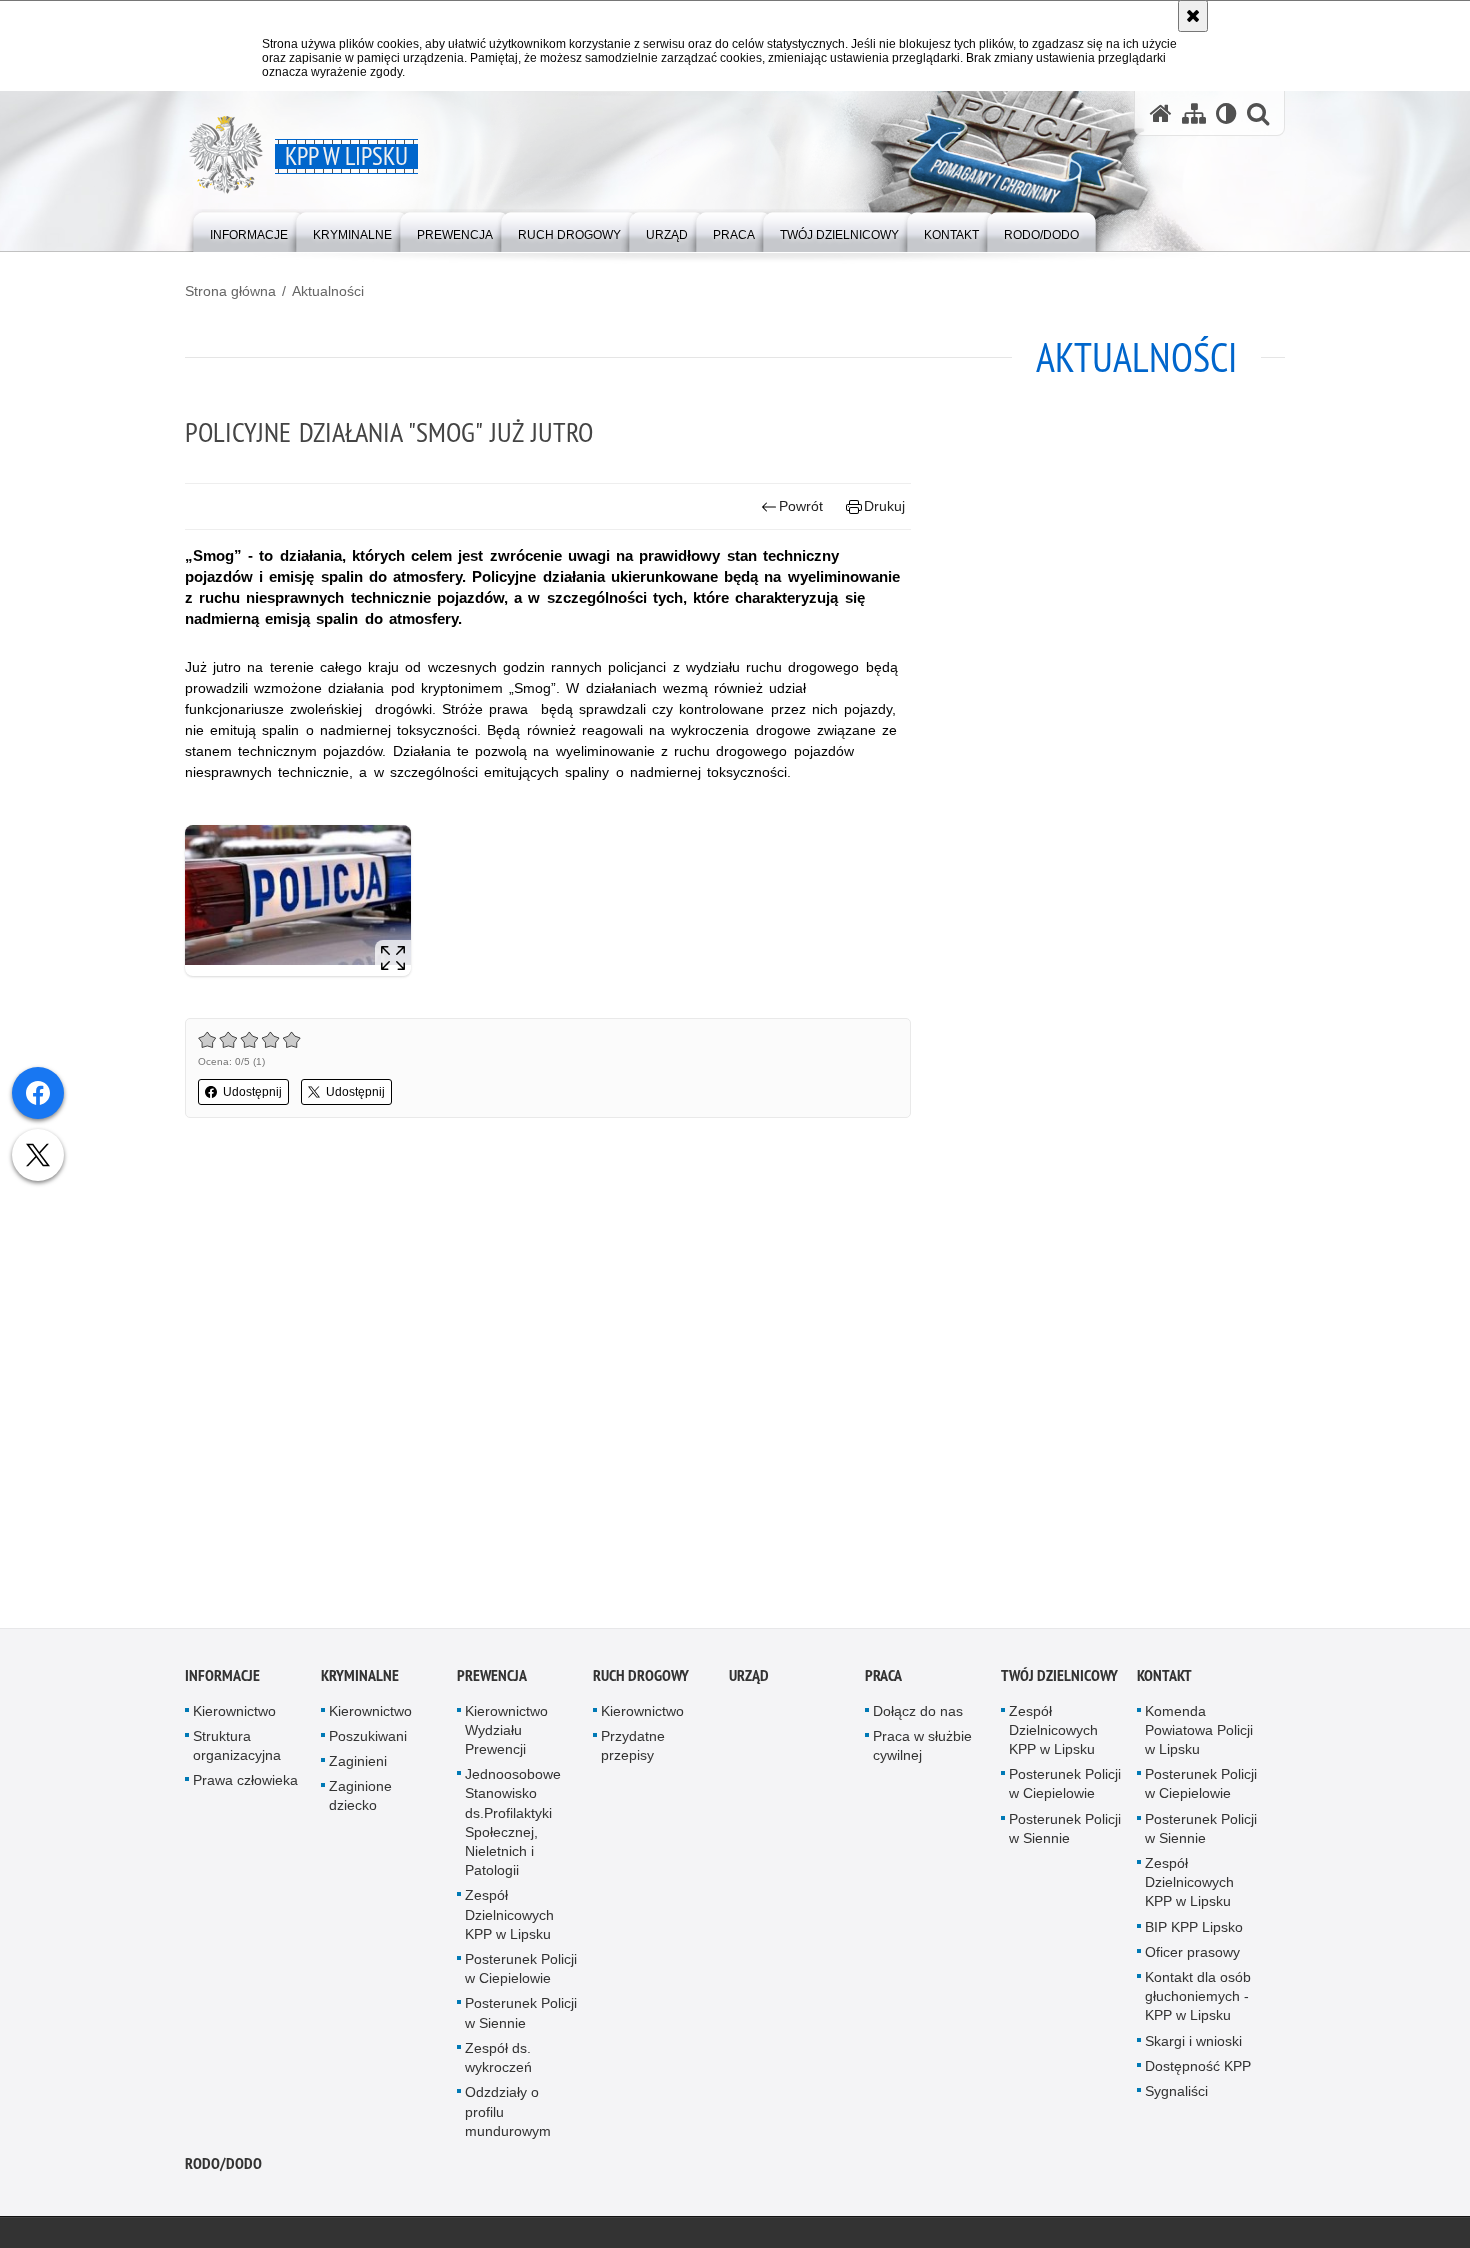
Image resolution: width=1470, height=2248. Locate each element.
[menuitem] (249, 230)
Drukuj (884, 506)
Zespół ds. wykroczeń (498, 2061)
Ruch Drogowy (641, 1679)
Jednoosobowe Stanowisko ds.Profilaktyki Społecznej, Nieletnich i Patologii (513, 1826)
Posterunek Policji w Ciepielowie (521, 1972)
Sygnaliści (1176, 2095)
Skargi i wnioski (1193, 2045)
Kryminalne (360, 1679)
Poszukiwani (368, 1740)
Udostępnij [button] (252, 1092)
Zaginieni (358, 1765)
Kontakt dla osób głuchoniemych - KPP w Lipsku (1198, 2000)
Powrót (801, 506)
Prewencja (492, 1679)
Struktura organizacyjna (237, 1749)
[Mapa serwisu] (1194, 113)
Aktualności (328, 291)
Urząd (749, 1679)
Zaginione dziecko (360, 1799)
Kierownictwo (234, 1715)
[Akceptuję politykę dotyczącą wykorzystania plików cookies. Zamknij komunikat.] (1193, 16)
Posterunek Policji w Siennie (521, 2017)
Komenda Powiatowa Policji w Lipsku (1199, 1734)
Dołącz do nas (918, 1715)
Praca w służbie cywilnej (922, 1749)
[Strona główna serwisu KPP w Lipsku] (1161, 113)
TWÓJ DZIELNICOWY (1059, 1679)
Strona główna (230, 291)
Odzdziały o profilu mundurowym (508, 2115)
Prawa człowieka (245, 1784)
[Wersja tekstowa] (1226, 113)
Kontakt (1164, 1679)
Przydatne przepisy (633, 1749)
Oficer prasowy (1192, 1956)
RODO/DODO (223, 2167)
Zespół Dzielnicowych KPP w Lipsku (509, 1919)
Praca (883, 1679)
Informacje (222, 1679)
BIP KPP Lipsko (1194, 1931)
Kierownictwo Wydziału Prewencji (506, 1734)
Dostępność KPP (1198, 2070)
